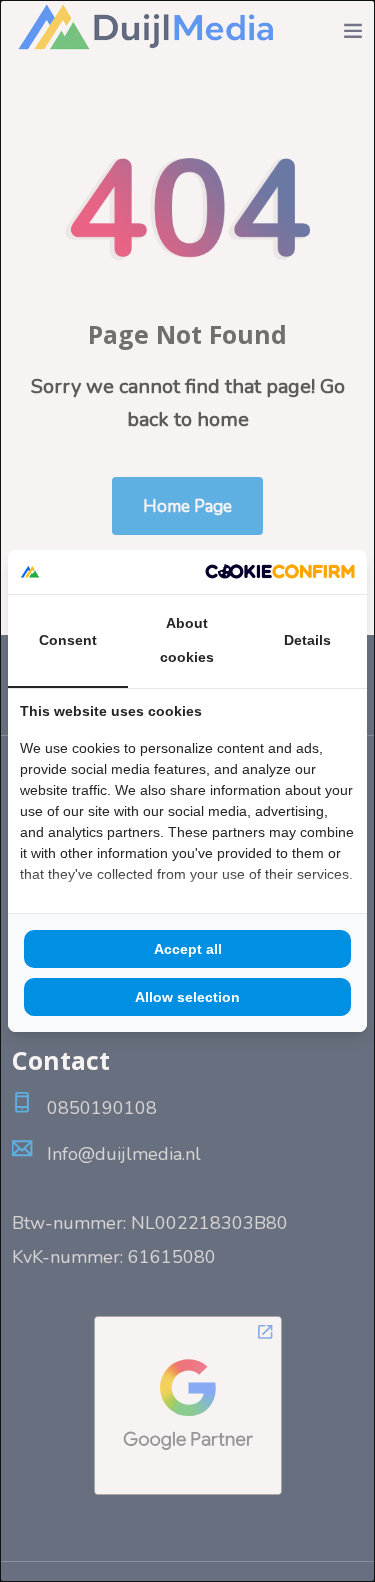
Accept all (188, 949)
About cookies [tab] (187, 640)
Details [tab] (307, 640)
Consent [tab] (68, 640)
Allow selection (187, 997)
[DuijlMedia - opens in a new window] (280, 571)
